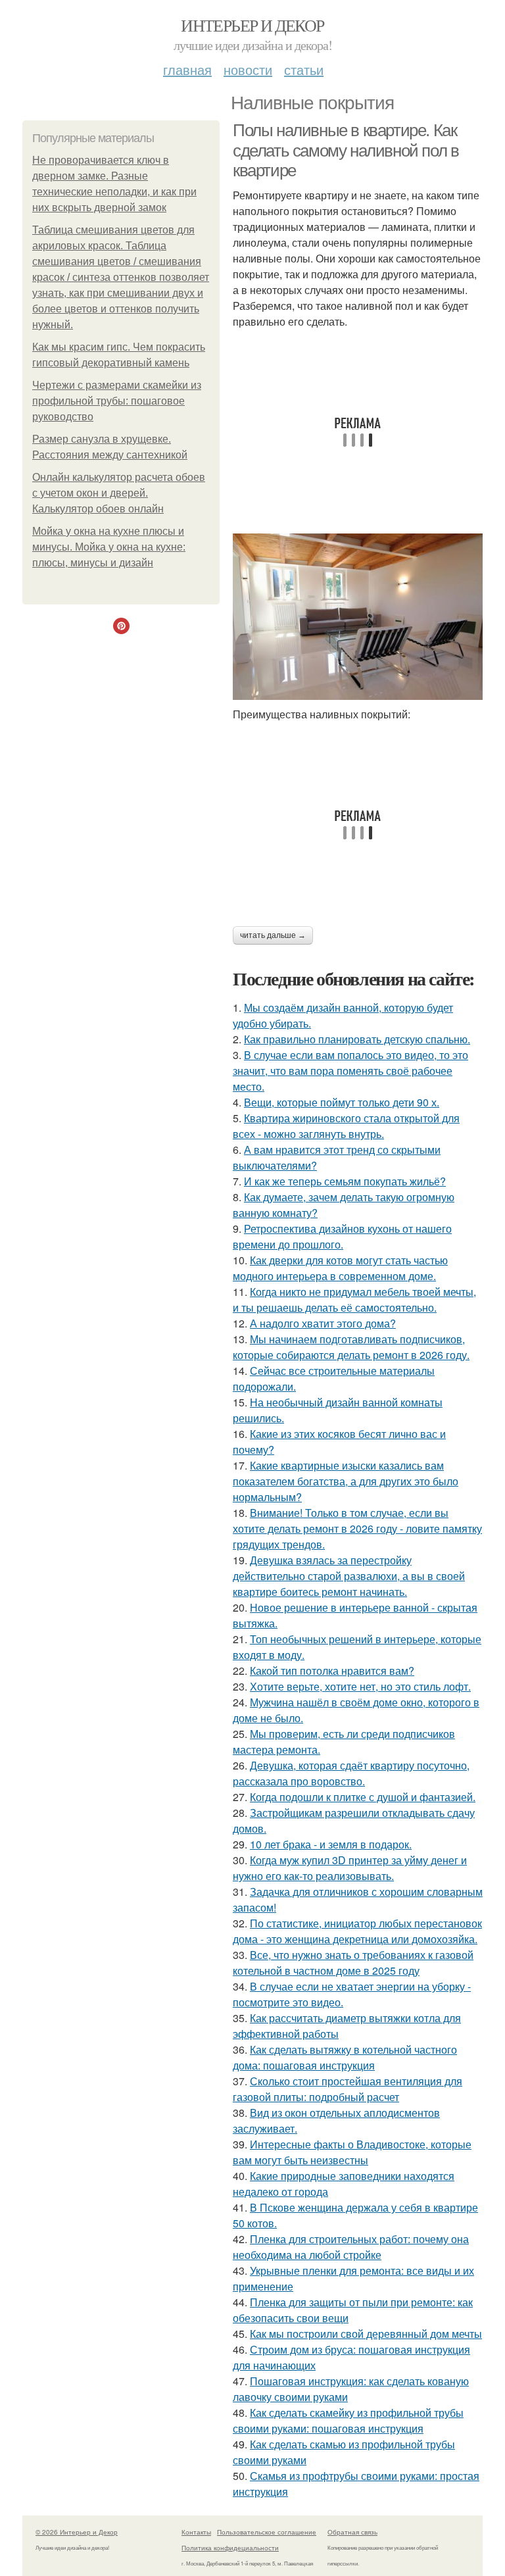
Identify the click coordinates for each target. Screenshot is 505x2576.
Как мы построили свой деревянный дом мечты (366, 2334)
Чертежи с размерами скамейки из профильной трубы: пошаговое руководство (117, 401)
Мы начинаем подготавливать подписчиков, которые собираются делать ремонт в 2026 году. (351, 1347)
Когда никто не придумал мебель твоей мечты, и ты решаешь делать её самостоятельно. (354, 1300)
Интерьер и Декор (252, 25)
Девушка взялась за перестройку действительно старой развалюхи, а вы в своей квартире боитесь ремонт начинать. (349, 1576)
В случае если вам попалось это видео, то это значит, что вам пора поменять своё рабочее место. (350, 1071)
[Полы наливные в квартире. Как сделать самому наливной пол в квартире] (358, 617)
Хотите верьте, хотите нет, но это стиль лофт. (360, 1686)
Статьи (304, 69)
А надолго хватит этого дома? (323, 1323)
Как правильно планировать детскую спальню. (357, 1039)
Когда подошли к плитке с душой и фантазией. (363, 1797)
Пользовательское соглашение (267, 2532)
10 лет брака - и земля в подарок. (331, 1844)
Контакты (196, 2532)
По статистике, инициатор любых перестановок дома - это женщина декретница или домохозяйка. (357, 1931)
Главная (187, 69)
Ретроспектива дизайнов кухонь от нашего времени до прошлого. (342, 1236)
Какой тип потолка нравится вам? (332, 1671)
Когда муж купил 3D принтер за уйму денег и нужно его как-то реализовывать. (350, 1868)
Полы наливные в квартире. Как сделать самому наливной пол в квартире (346, 150)
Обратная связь (352, 2532)
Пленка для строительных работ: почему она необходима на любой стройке (351, 2247)
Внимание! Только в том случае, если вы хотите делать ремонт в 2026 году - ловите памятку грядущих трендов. (357, 1528)
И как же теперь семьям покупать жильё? (345, 1181)
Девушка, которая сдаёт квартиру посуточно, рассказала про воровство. (351, 1773)
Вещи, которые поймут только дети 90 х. (342, 1102)
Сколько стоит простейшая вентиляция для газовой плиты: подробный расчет (348, 2089)
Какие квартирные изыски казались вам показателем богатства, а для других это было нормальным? (346, 1481)
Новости (248, 69)
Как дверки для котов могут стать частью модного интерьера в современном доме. (340, 1268)
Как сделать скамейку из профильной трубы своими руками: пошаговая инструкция (348, 2420)
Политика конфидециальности (230, 2548)
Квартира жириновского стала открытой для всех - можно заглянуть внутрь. (346, 1126)
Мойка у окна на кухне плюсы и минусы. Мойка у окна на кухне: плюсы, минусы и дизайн (109, 547)
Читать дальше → (273, 935)
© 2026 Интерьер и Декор (77, 2532)
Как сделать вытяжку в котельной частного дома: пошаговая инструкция (345, 2057)
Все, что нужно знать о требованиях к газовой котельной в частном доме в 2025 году (353, 1963)
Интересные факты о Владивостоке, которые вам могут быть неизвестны (352, 2152)
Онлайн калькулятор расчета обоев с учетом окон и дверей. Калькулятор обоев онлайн (119, 493)
